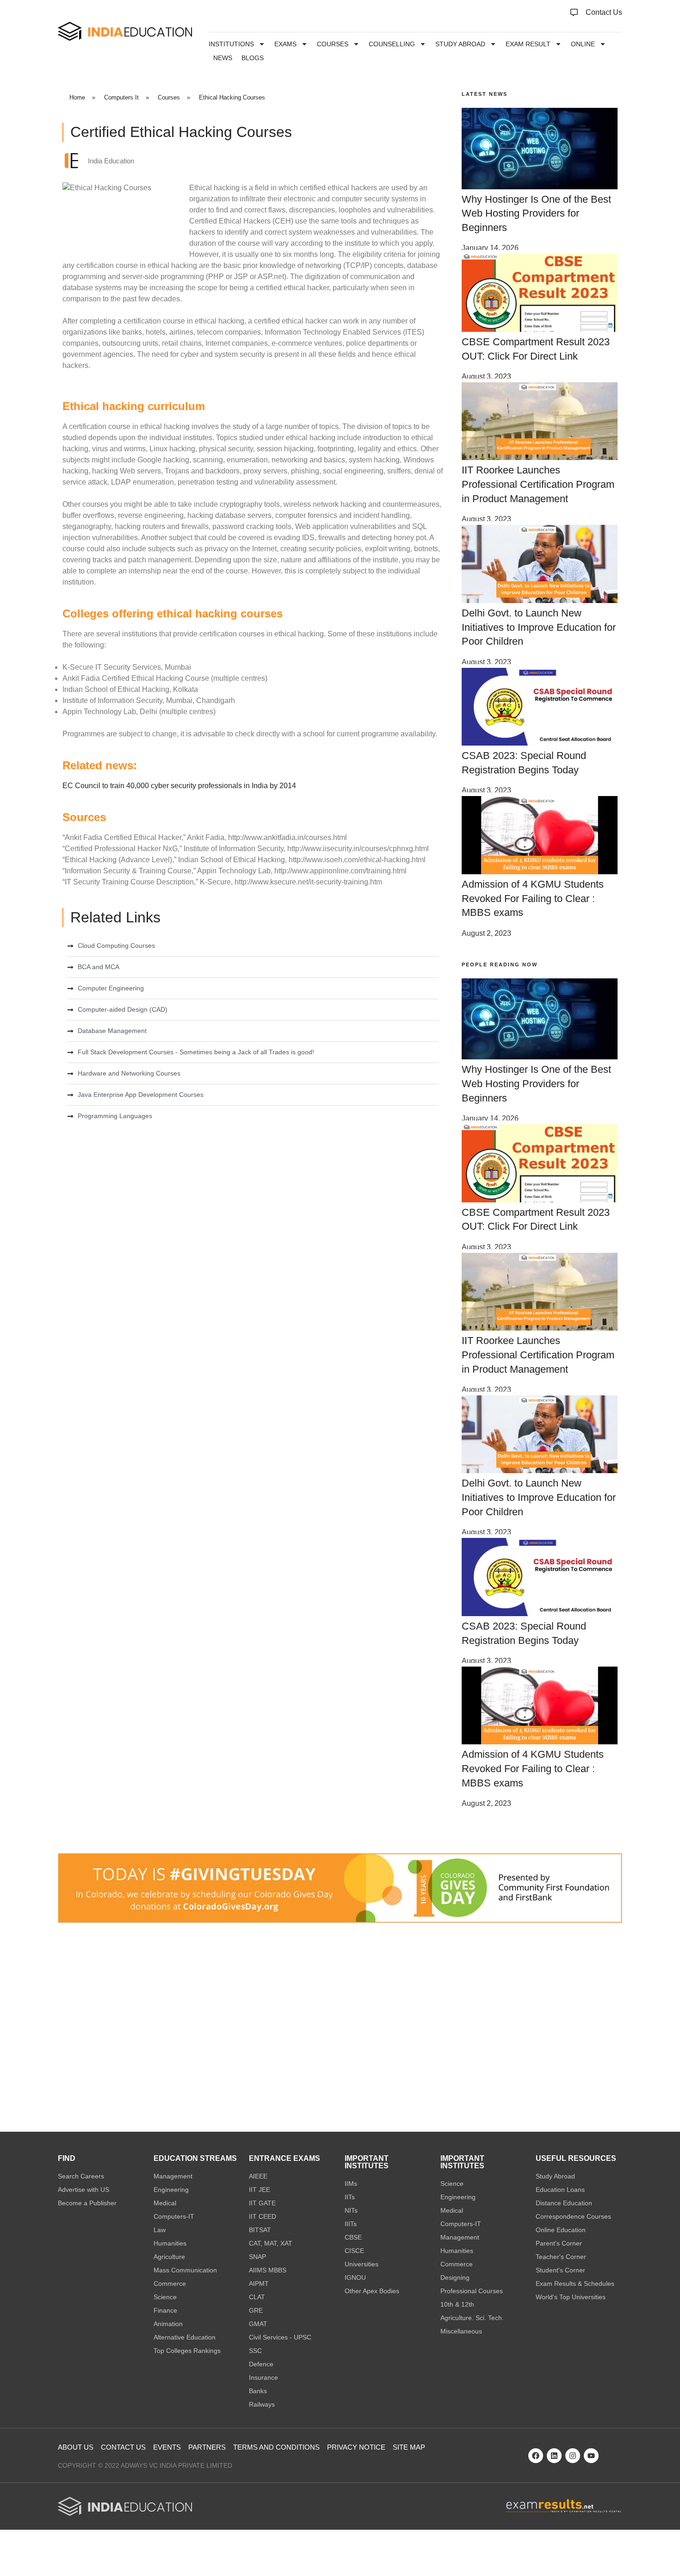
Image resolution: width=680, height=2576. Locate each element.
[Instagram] (573, 2456)
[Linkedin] (554, 2456)
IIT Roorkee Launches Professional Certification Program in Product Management (538, 484)
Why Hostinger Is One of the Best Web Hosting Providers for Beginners (536, 214)
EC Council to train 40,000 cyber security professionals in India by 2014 (179, 786)
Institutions (231, 44)
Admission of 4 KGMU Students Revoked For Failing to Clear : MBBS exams (533, 899)
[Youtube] (591, 2456)
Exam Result (528, 44)
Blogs (253, 58)
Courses (333, 44)
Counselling (392, 44)
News (223, 58)
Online (583, 44)
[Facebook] (536, 2456)
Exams (285, 44)
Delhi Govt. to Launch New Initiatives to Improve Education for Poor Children (539, 627)
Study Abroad (460, 44)
